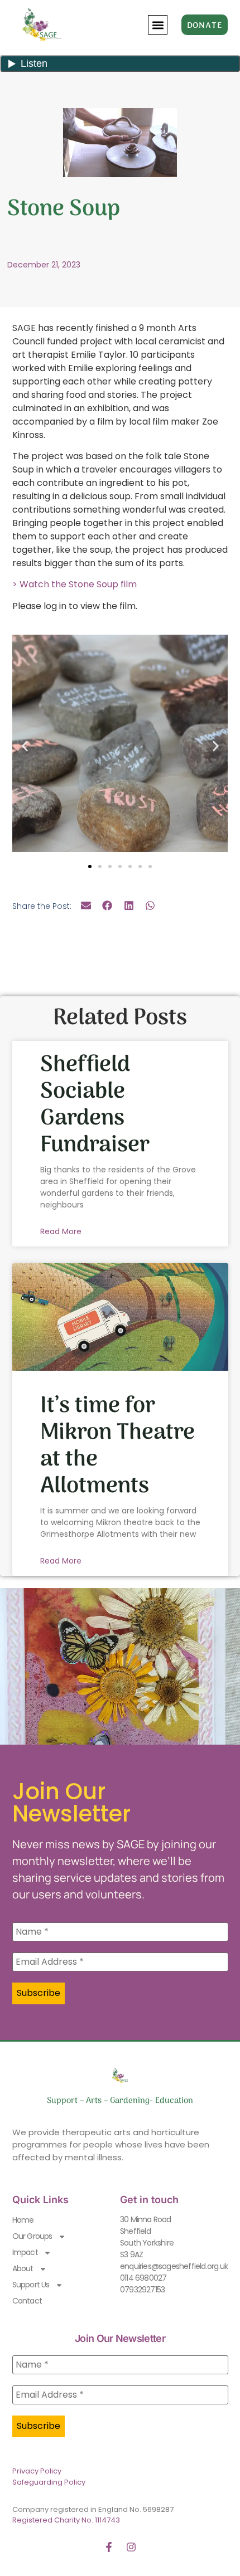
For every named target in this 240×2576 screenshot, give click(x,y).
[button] (158, 25)
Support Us (31, 2285)
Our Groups (32, 2236)
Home (23, 2220)
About (23, 2268)
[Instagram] (131, 2547)
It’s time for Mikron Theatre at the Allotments (117, 1446)
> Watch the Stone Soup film (75, 584)
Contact (27, 2301)
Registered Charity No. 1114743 (66, 2520)
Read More (61, 1231)
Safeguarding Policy (50, 2482)
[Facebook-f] (109, 2547)
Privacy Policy (37, 2471)
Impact (25, 2252)
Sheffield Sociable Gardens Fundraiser (95, 1105)
